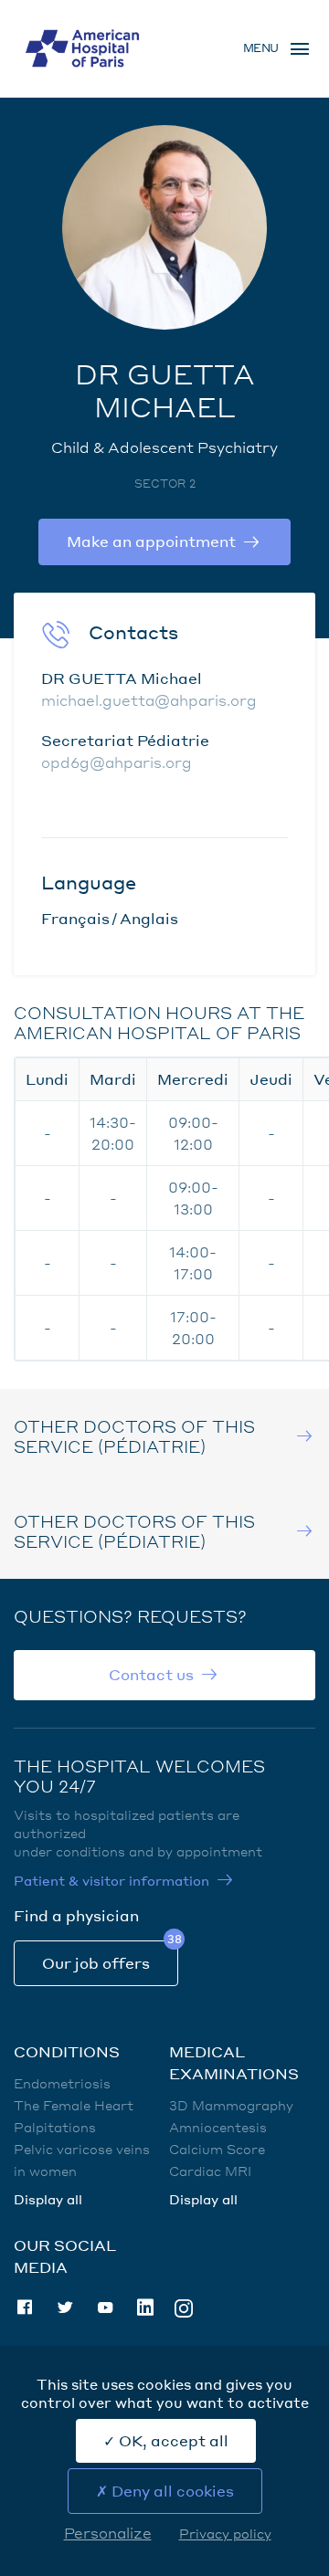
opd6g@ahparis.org (117, 762)
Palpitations (55, 2127)
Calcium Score (217, 2149)
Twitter (65, 2308)
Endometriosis (62, 2083)
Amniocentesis (218, 2127)
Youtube (105, 2308)
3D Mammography (231, 2105)
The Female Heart (74, 2105)
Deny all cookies (171, 2491)
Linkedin (145, 2308)
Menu (261, 48)
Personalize (108, 2533)
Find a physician (76, 1915)
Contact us (151, 1674)
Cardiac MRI (210, 2171)
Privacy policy (225, 2533)
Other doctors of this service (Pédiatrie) (134, 1436)
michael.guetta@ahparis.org (149, 700)
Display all (48, 2199)
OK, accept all (172, 2440)
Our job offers (96, 1963)
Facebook (25, 2308)
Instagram (184, 2307)
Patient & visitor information (111, 1880)
